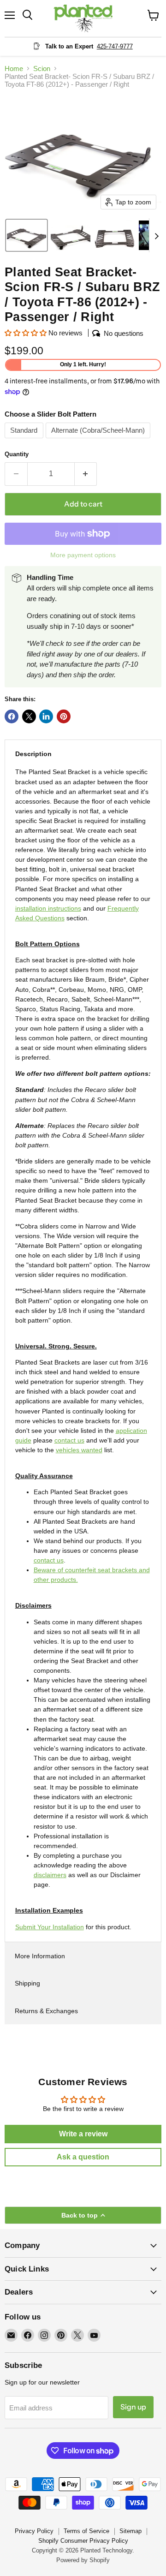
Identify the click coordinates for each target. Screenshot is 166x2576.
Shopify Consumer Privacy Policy (83, 2541)
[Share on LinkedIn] (46, 716)
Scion (42, 69)
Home (14, 69)
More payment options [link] (83, 555)
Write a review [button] (83, 2134)
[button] (27, 235)
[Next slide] (156, 235)
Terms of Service (86, 2531)
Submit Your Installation (50, 1927)
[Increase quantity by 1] (86, 474)
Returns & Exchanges (46, 2011)
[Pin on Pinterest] (64, 716)
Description (33, 754)
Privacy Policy (34, 2531)
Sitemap (130, 2531)
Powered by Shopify (83, 2560)
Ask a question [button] (83, 2157)
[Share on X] (29, 716)
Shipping (27, 1983)
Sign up (133, 2407)
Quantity (17, 454)
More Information (40, 1956)
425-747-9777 (115, 46)
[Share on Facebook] (12, 716)
